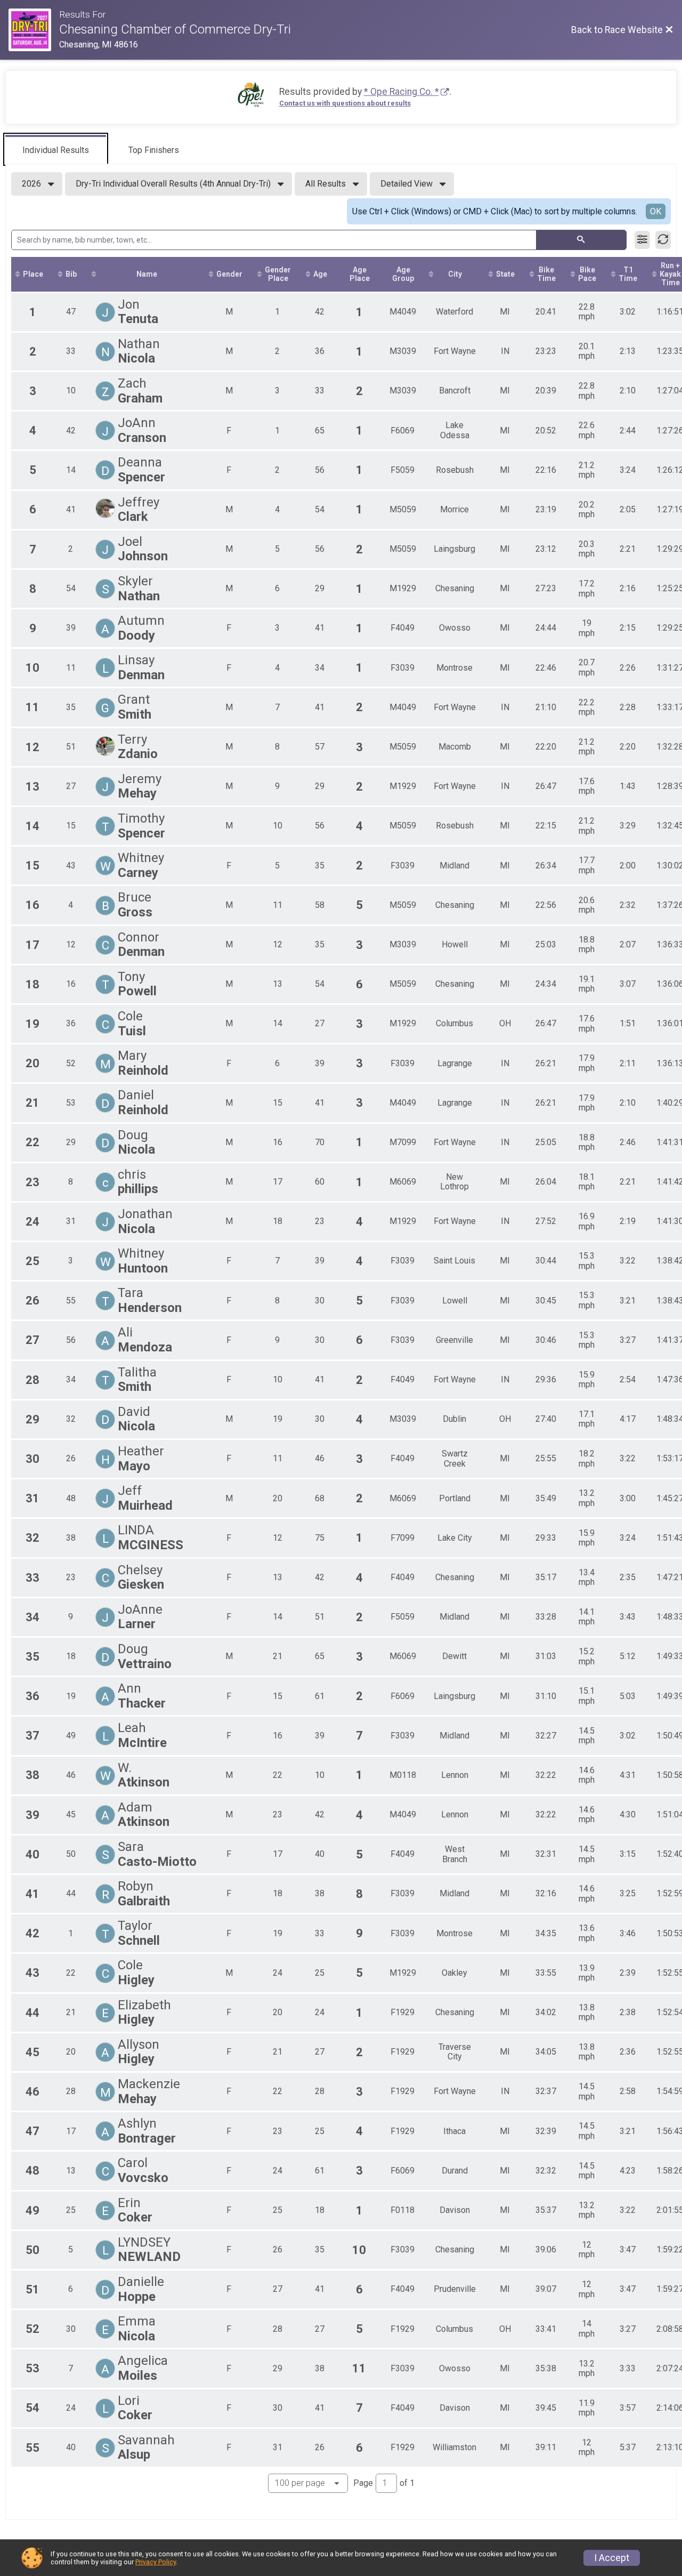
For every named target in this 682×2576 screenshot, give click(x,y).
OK (656, 211)
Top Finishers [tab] (154, 150)
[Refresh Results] (663, 240)
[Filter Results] (642, 240)
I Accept (612, 2558)
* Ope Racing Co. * (401, 92)
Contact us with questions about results (345, 103)
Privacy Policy (156, 2562)
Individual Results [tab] (56, 150)
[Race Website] (34, 30)
